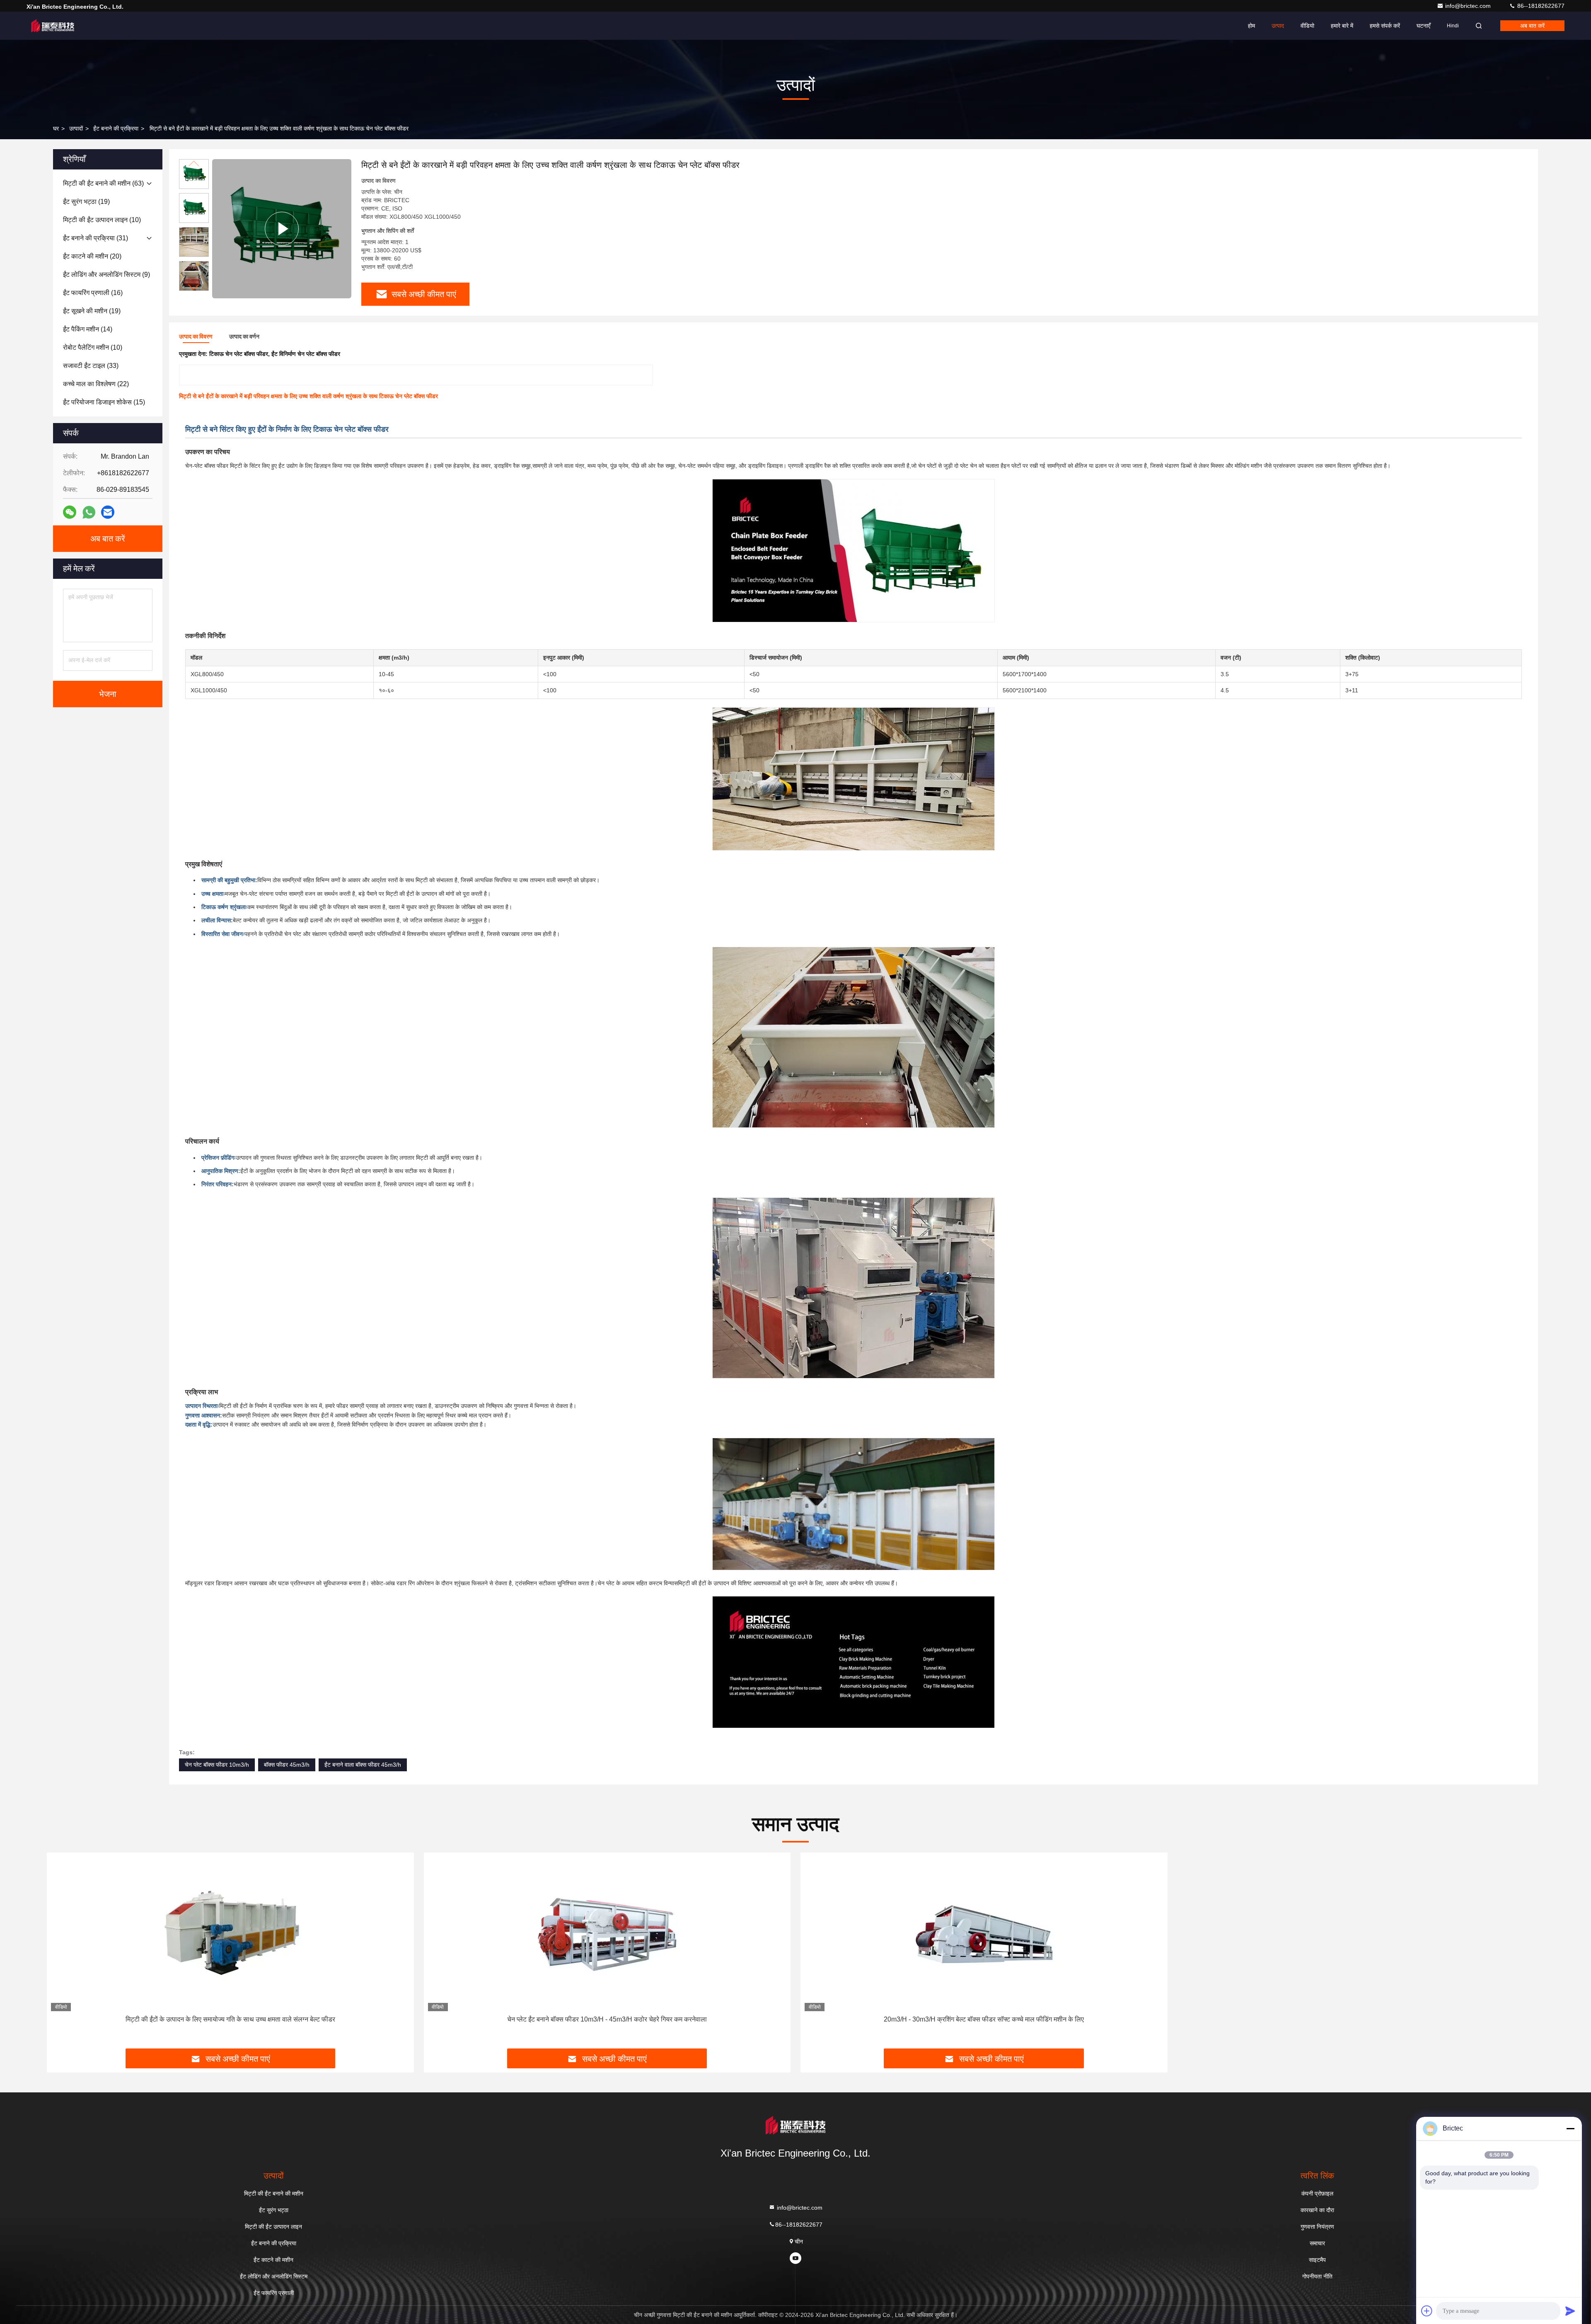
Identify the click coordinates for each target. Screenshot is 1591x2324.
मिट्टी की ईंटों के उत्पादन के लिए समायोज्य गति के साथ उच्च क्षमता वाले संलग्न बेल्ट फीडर (230, 2019)
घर (56, 128)
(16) (93, 293)
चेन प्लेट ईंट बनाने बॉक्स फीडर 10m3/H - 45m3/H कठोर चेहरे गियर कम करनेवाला (607, 2019)
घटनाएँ (1423, 26)
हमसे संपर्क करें (1385, 26)
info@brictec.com (1469, 6)
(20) (92, 256)
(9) (106, 274)
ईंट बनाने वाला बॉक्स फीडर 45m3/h (363, 1765)
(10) (102, 220)
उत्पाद (1278, 26)
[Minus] (1570, 2128)
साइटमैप (1317, 2260)
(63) (103, 183)
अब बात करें (1532, 26)
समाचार (1317, 2243)
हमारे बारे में (1342, 26)
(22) (96, 384)
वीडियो (1307, 26)
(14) (88, 329)
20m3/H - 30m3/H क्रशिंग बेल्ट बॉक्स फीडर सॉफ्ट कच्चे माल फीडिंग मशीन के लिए (984, 2019)
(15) (104, 402)
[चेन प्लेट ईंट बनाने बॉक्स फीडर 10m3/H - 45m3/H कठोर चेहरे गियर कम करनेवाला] (607, 1934)
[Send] (1570, 2311)
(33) (91, 366)
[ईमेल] (108, 512)
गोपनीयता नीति (1317, 2276)
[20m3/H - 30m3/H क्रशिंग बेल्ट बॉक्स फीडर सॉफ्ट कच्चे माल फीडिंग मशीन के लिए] (984, 1934)
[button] (194, 287)
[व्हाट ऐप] (89, 512)
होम (1251, 26)
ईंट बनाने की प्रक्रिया (116, 128)
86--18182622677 (1540, 6)
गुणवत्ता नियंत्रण (1317, 2227)
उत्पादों (76, 128)
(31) (96, 238)
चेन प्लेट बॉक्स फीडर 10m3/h (217, 1765)
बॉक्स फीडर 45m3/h (287, 1765)
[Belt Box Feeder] (282, 229)
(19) (86, 202)
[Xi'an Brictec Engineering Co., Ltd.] (53, 26)
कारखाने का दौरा (1317, 2210)
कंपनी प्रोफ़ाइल (1317, 2193)
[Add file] (1427, 2311)
